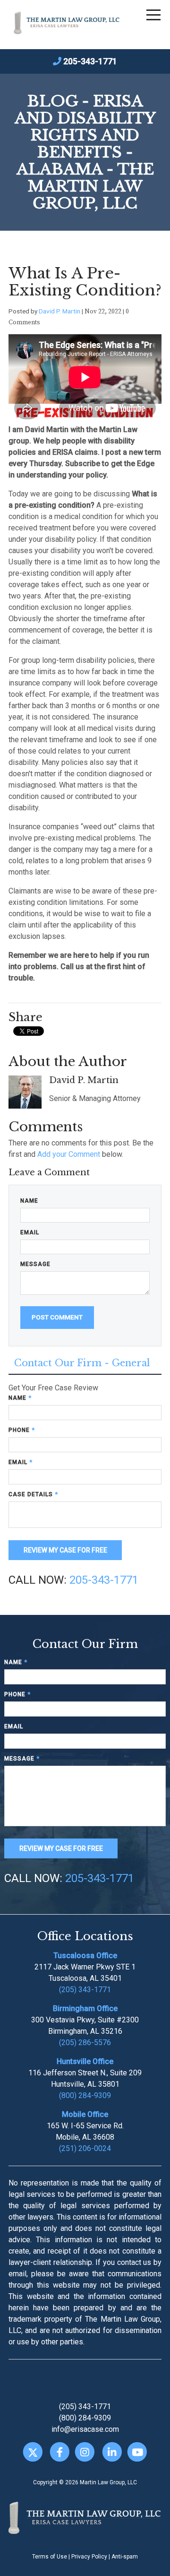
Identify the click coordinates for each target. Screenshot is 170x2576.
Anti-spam (125, 2557)
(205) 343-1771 (85, 1990)
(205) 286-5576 (85, 2043)
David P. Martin (59, 311)
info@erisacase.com (85, 2429)
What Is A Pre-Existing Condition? (85, 282)
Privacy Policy (89, 2557)
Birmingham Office (85, 2008)
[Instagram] (85, 2452)
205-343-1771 (90, 61)
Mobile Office (85, 2114)
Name (29, 1201)
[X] (33, 2452)
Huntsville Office (85, 2061)
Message (35, 1264)
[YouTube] (137, 2452)
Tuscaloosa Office (85, 1956)
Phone (22, 1430)
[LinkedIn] (112, 2452)
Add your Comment (69, 1154)
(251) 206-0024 (85, 2148)
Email (30, 1232)
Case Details (33, 1494)
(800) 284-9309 (85, 2095)
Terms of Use (50, 2557)
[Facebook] (60, 2452)
